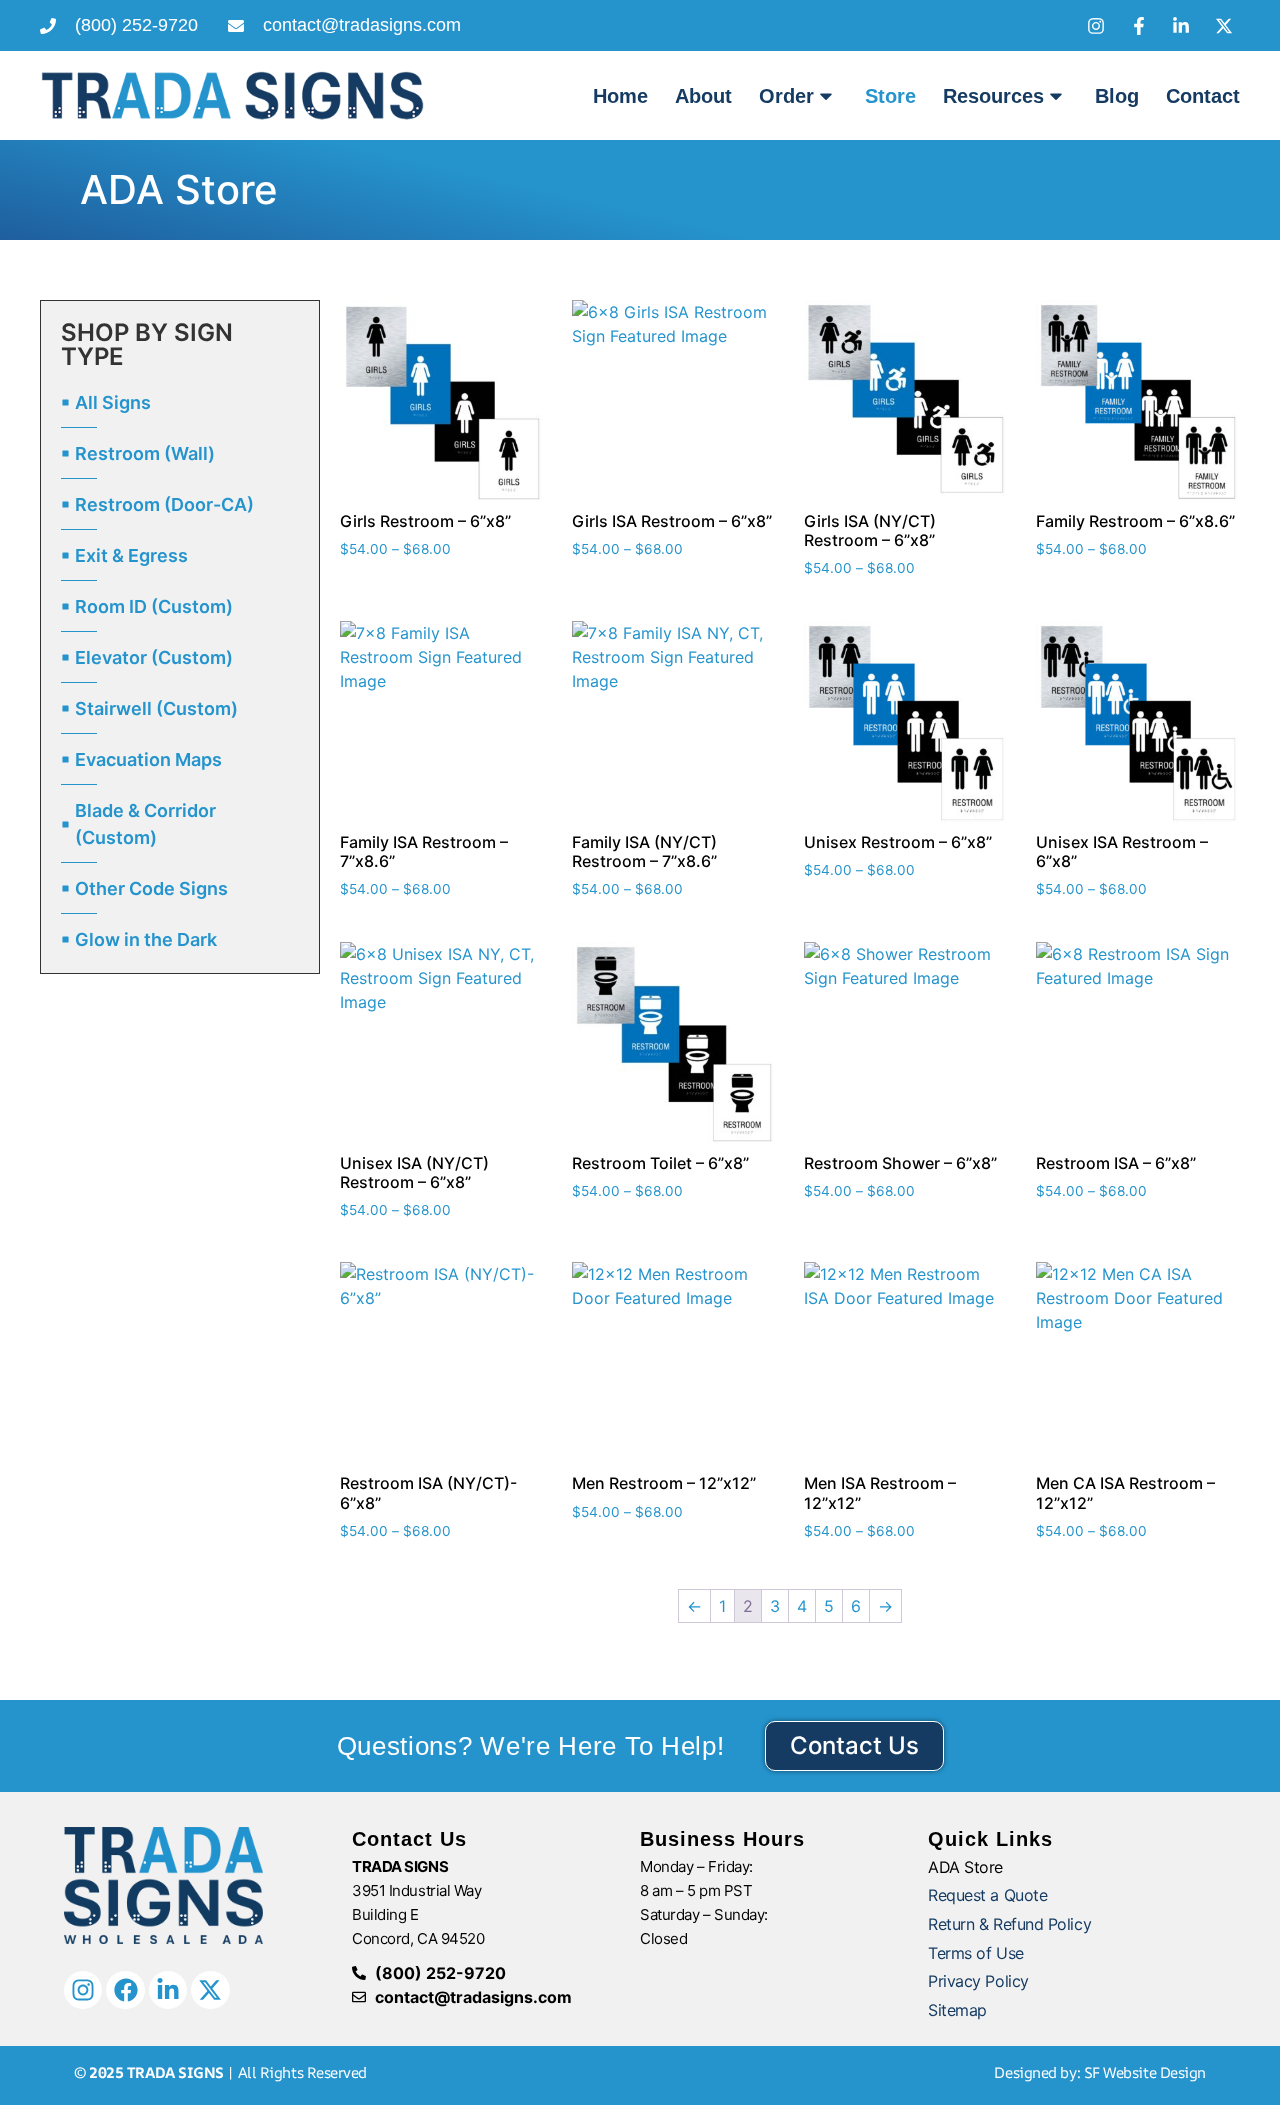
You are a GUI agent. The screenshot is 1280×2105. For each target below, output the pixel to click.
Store (890, 96)
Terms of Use (976, 1953)
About (703, 96)
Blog (1117, 96)
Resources (993, 96)
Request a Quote (987, 1895)
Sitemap (957, 2010)
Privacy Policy (978, 1981)
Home (620, 96)
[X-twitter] (210, 1990)
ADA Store (965, 1867)
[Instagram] (83, 1990)
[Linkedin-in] (168, 1990)
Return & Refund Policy (1009, 1924)
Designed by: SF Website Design (1100, 2072)
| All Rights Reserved (220, 2072)
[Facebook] (125, 1990)
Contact (1203, 96)
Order (786, 96)
